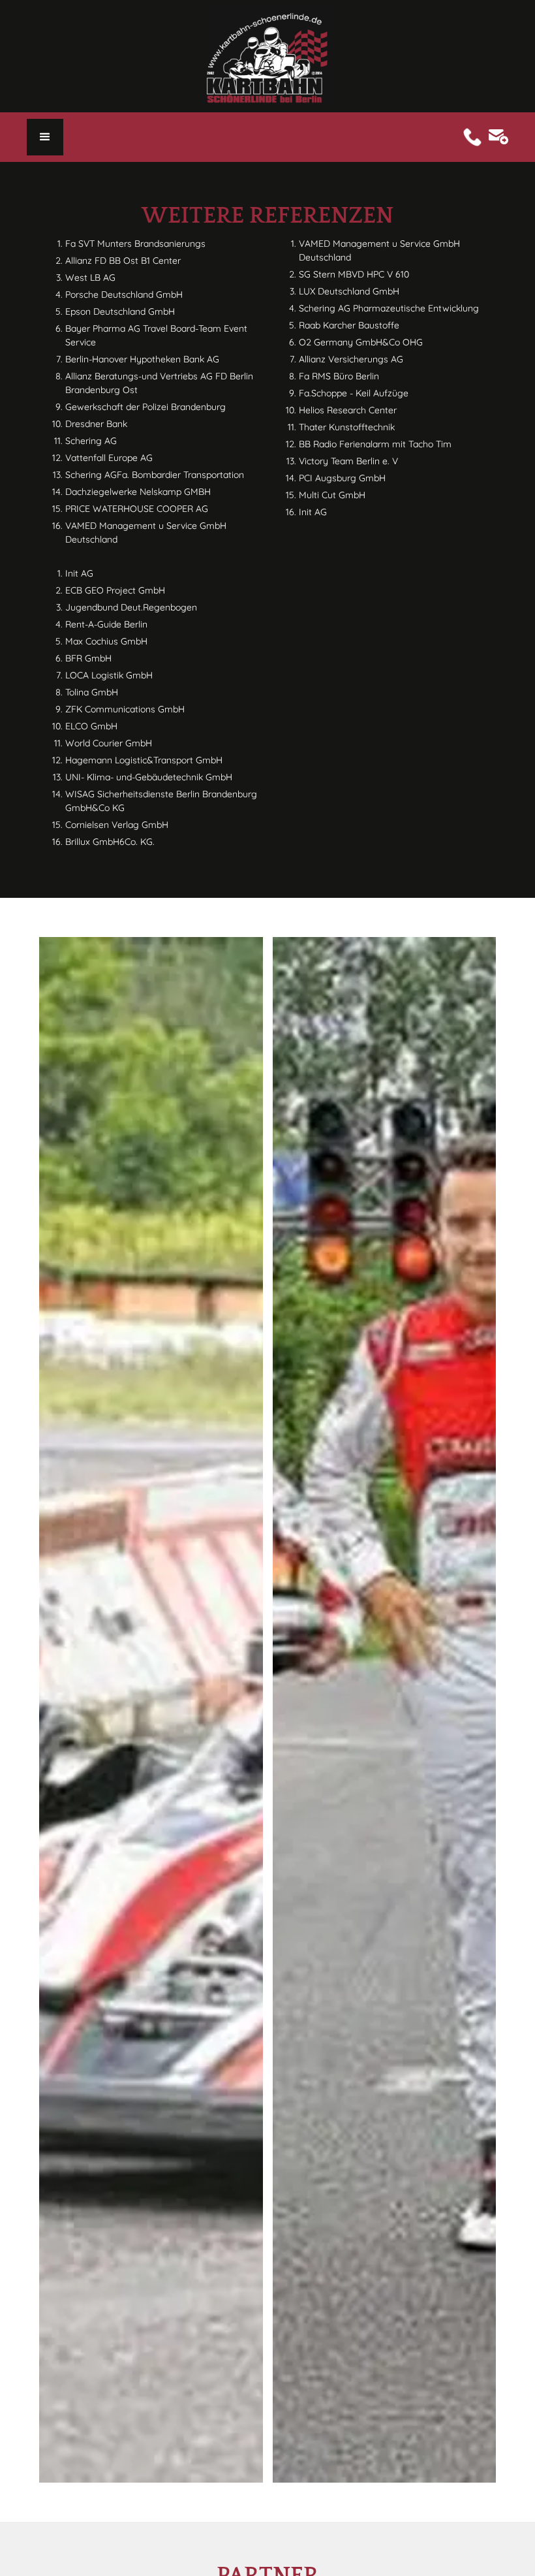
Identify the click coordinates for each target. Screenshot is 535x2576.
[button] (45, 137)
